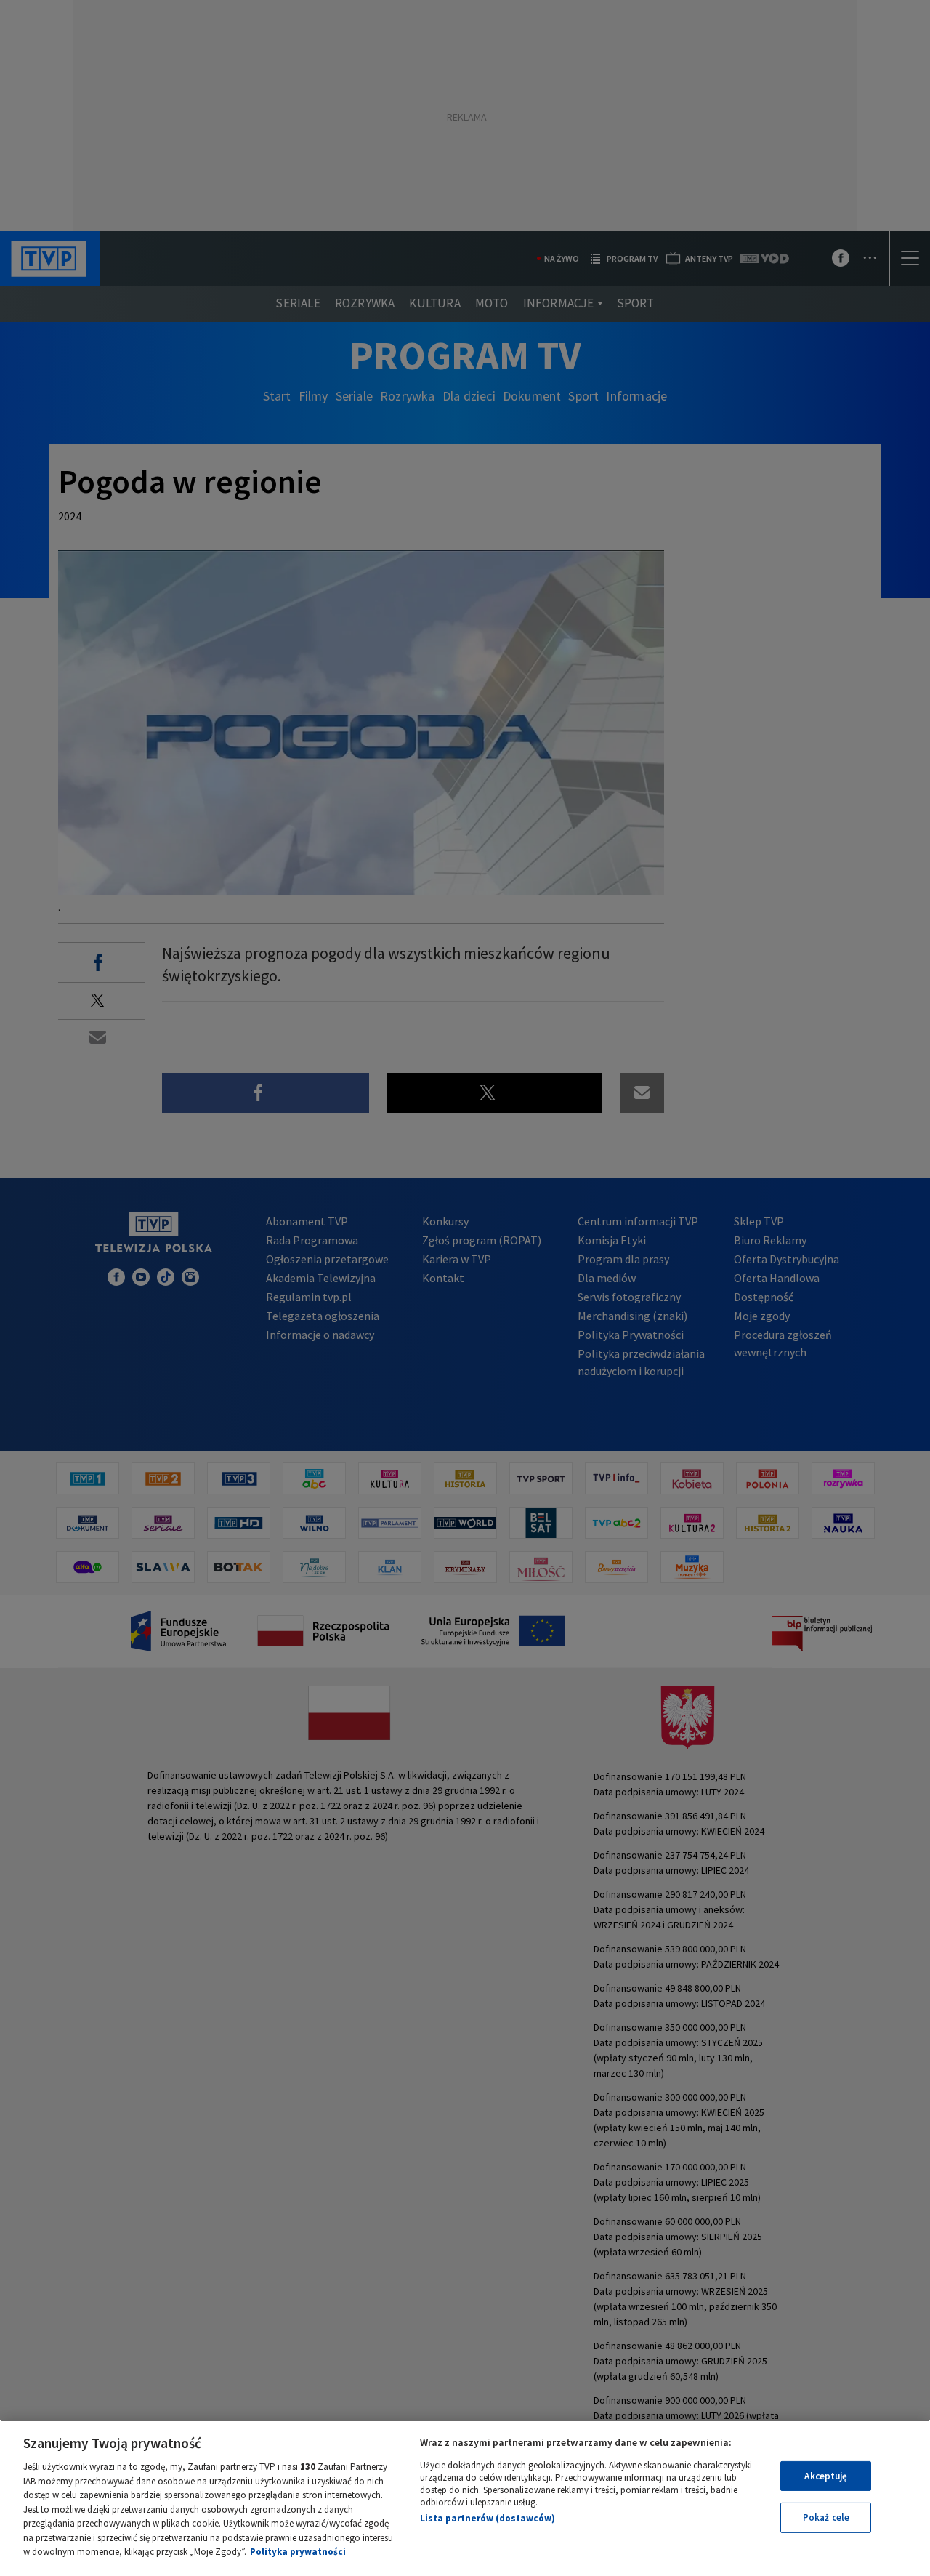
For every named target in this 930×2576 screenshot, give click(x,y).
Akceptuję (826, 2476)
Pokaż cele (826, 2517)
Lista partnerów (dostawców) (488, 2518)
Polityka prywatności (298, 2552)
